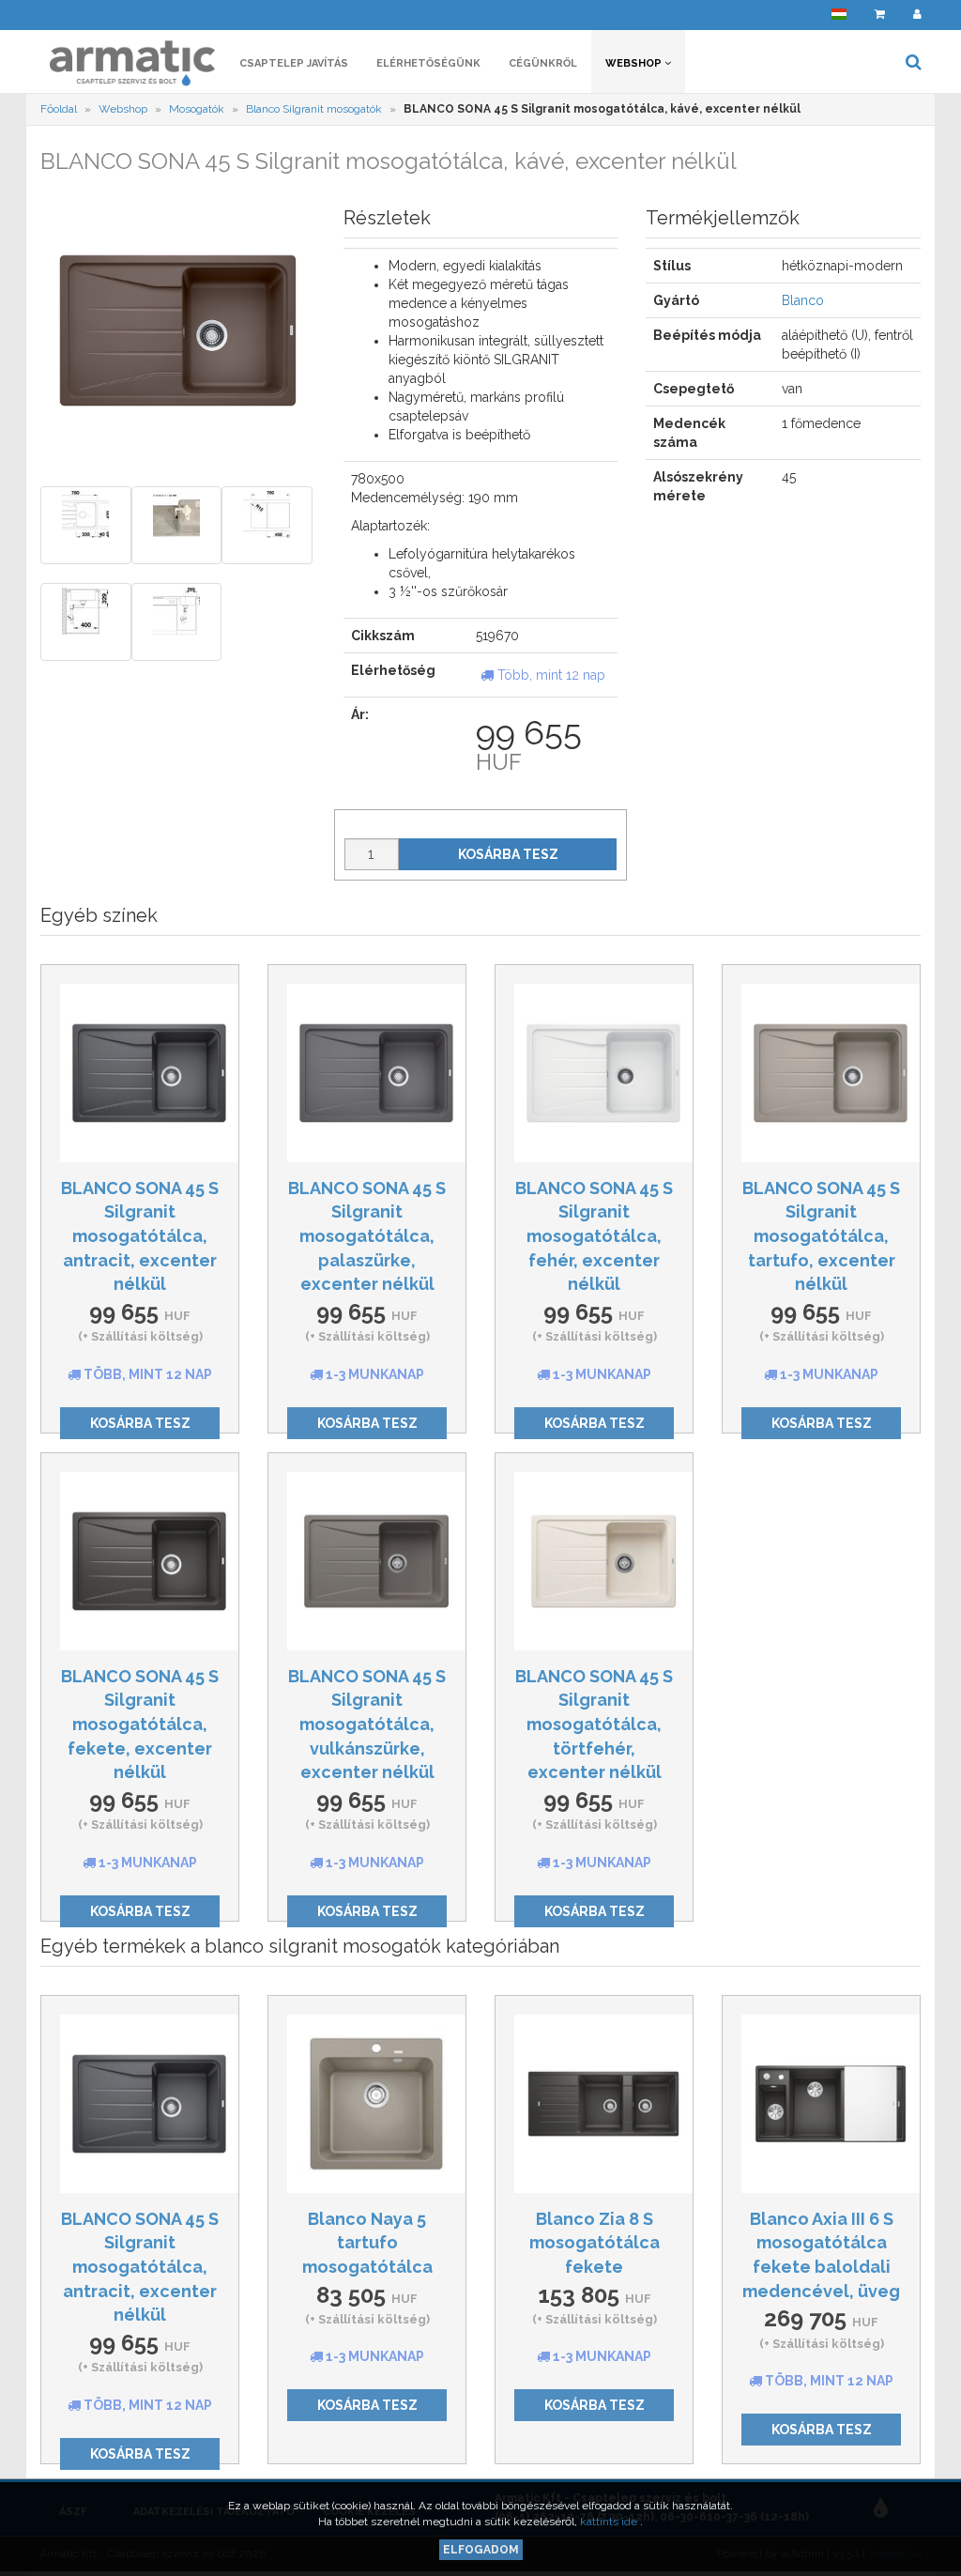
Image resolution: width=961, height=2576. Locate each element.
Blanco (803, 300)
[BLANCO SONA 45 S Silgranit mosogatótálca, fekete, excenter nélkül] (140, 1561)
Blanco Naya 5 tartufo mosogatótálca (367, 2243)
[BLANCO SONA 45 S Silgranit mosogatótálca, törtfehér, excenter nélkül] (594, 1561)
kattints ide (610, 2522)
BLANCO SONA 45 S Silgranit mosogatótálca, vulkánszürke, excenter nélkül (367, 1725)
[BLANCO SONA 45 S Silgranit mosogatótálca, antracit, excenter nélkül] (140, 1073)
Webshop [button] (635, 63)
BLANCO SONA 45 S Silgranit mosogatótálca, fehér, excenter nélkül (594, 1236)
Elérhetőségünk (428, 63)
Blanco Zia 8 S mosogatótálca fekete (595, 2243)
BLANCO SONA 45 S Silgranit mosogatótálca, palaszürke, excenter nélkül (367, 1236)
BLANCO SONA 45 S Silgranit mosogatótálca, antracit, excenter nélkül (140, 1236)
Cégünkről (543, 63)
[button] (839, 15)
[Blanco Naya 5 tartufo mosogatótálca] (367, 2104)
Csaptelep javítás (294, 63)
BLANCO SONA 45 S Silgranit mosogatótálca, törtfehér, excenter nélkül (594, 1725)
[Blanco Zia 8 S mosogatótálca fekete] (594, 2104)
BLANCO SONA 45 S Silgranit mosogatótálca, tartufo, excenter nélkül (821, 1236)
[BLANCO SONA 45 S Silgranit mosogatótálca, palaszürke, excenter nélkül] (367, 1073)
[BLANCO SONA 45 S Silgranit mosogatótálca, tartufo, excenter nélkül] (821, 1073)
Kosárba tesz (508, 854)
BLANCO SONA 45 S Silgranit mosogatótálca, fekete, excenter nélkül (140, 1725)
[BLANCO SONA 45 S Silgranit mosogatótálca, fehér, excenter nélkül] (594, 1073)
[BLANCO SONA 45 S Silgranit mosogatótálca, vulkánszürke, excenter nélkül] (367, 1561)
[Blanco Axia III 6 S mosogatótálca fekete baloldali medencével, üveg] (821, 2104)
